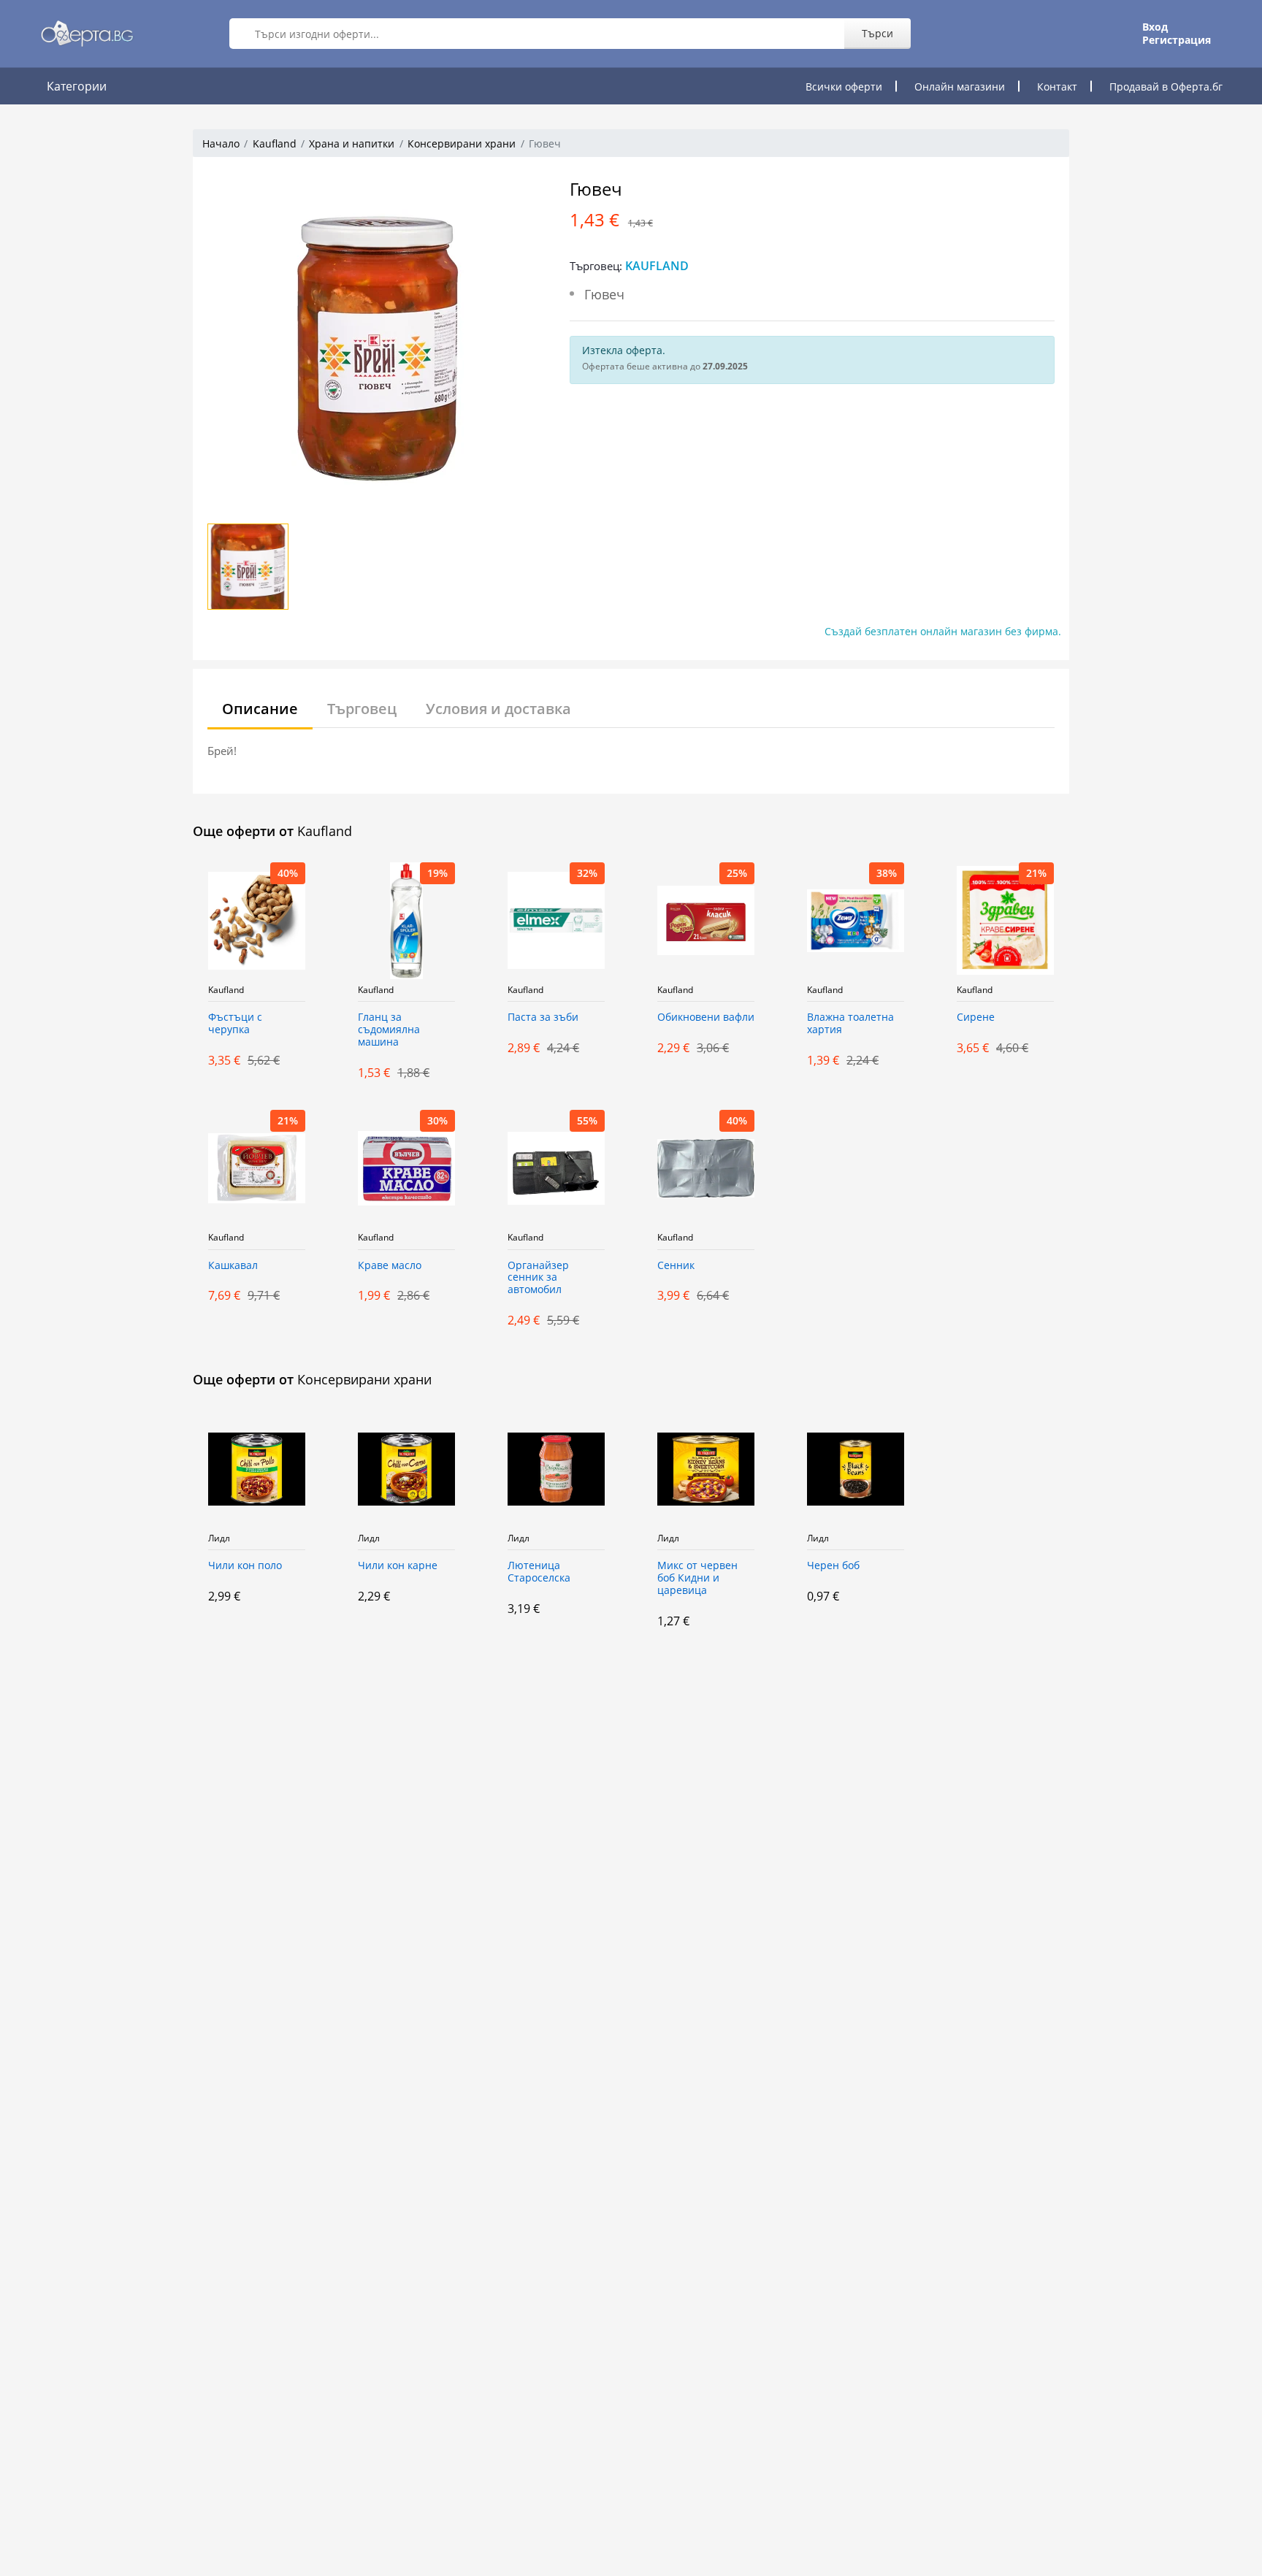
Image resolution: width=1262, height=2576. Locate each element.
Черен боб (833, 1566)
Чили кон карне (398, 1566)
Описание (260, 709)
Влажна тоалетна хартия (850, 1024)
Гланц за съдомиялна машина (389, 1030)
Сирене (976, 1017)
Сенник (676, 1266)
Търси (877, 33)
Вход (1155, 27)
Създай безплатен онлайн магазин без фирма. (943, 631)
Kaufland (275, 143)
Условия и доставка (498, 709)
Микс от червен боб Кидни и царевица (697, 1578)
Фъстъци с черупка (235, 1024)
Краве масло (390, 1266)
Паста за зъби (543, 1017)
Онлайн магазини (960, 87)
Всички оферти (844, 87)
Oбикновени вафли (706, 1017)
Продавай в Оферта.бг (1166, 87)
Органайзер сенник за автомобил (538, 1278)
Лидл (219, 1538)
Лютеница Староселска (539, 1572)
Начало (221, 143)
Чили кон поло (245, 1566)
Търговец (362, 709)
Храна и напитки (352, 143)
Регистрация (1177, 40)
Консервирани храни (462, 143)
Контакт (1057, 87)
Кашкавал (233, 1266)
